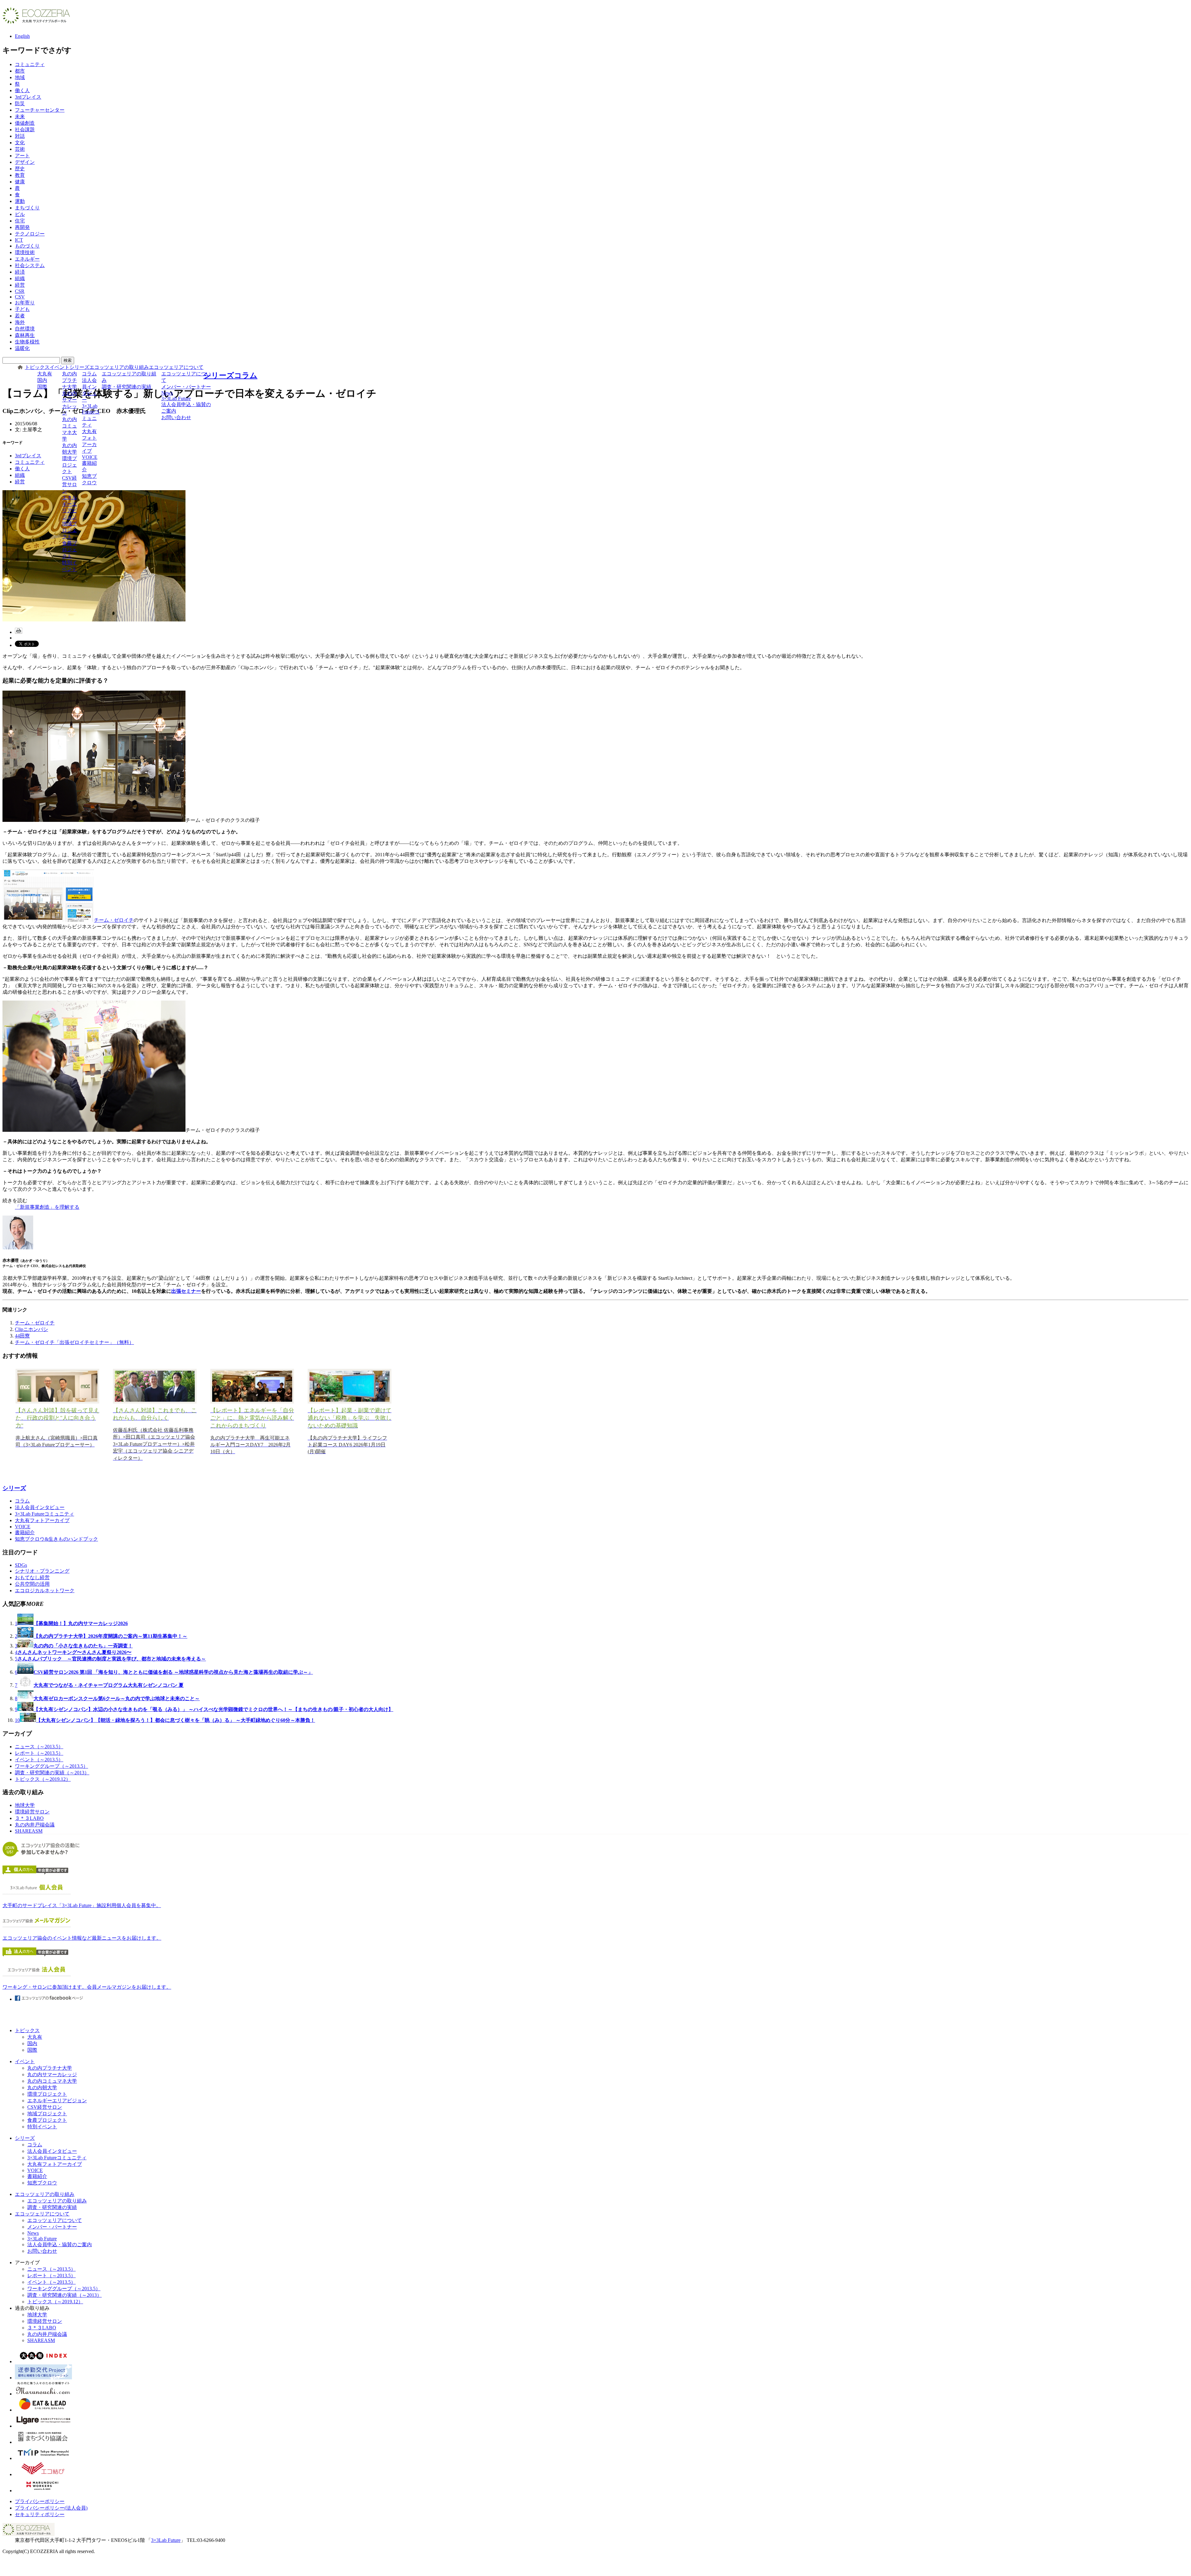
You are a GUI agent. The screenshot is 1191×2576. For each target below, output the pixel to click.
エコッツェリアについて (176, 367)
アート (22, 156)
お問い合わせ (176, 417)
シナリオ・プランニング (42, 1571)
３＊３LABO (29, 1818)
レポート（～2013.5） (39, 1753)
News (167, 393)
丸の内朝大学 (69, 449)
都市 (20, 71)
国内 (42, 380)
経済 (20, 272)
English (22, 36)
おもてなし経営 (32, 1577)
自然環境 (25, 329)
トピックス (37, 367)
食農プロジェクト (69, 550)
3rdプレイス (28, 97)
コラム (89, 374)
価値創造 (25, 123)
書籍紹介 (89, 466)
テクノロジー (30, 234)
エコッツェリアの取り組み (119, 367)
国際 (42, 387)
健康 (20, 182)
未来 (20, 116)
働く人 (22, 90)
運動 (20, 201)
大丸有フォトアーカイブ (89, 441)
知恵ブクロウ (89, 479)
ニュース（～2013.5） (39, 1747)
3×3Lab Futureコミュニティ (91, 415)
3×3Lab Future (176, 399)
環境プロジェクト (69, 465)
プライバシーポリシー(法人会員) (51, 2508)
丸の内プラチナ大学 (69, 380)
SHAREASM (29, 1831)
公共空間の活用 (32, 1584)
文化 (20, 143)
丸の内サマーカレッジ (69, 403)
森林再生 (25, 335)
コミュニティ (30, 64)
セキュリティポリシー (40, 2514)
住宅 (20, 221)
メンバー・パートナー (186, 387)
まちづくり (27, 208)
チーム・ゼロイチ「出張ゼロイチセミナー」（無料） (74, 1342)
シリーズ (79, 367)
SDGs (21, 1565)
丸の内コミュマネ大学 (69, 429)
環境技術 (25, 252)
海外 (20, 322)
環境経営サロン (32, 1812)
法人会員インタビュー (89, 390)
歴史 (20, 169)
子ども (22, 309)
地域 (20, 77)
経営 (20, 285)
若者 (20, 316)
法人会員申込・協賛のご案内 (186, 408)
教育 (20, 175)
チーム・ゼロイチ (114, 920)
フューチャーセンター (40, 110)
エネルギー (27, 259)
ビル (20, 214)
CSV (20, 297)
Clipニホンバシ (31, 1329)
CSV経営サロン (69, 484)
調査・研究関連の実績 (127, 387)
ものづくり (27, 246)
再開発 (22, 227)
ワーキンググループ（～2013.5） (51, 1766)
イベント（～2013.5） (39, 1760)
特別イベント (69, 566)
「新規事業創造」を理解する (47, 1207)
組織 (20, 278)
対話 (20, 136)
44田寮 (22, 1336)
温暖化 (22, 348)
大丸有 (45, 374)
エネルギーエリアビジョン (69, 507)
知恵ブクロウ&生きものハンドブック (56, 1539)
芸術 (20, 149)
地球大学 (25, 1805)
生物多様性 (27, 342)
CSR (20, 291)
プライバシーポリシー (40, 2501)
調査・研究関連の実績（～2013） (52, 1773)
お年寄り (25, 303)
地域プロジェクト (69, 530)
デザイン (25, 162)
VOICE (90, 457)
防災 (20, 103)
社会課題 (25, 130)
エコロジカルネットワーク (45, 1590)
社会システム (30, 265)
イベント (60, 367)
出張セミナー (186, 1291)
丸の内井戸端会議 (35, 1825)
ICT (19, 240)
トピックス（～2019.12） (43, 1779)
